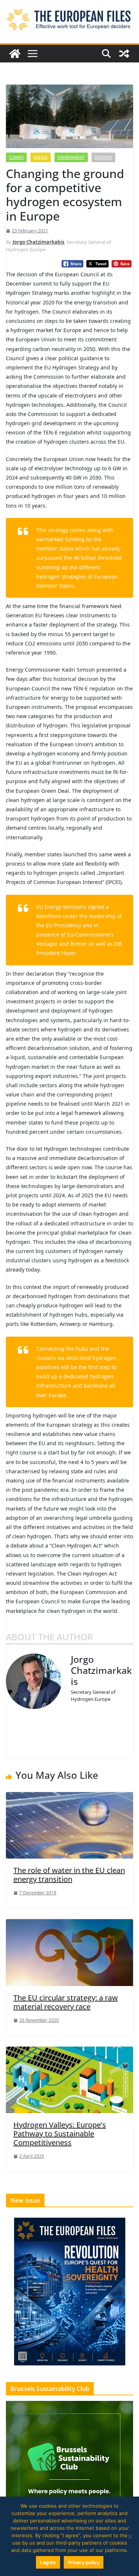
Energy (41, 157)
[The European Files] (15, 54)
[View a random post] (124, 54)
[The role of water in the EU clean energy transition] (69, 1825)
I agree (48, 2562)
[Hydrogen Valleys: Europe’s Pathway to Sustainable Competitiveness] (69, 2079)
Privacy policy (84, 2562)
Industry (103, 157)
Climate (16, 157)
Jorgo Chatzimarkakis (38, 242)
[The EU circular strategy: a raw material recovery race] (69, 1952)
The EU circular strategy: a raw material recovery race (66, 2002)
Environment (71, 157)
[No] (130, 2536)
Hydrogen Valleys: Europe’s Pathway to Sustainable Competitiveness (60, 2134)
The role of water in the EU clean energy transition (69, 1875)
